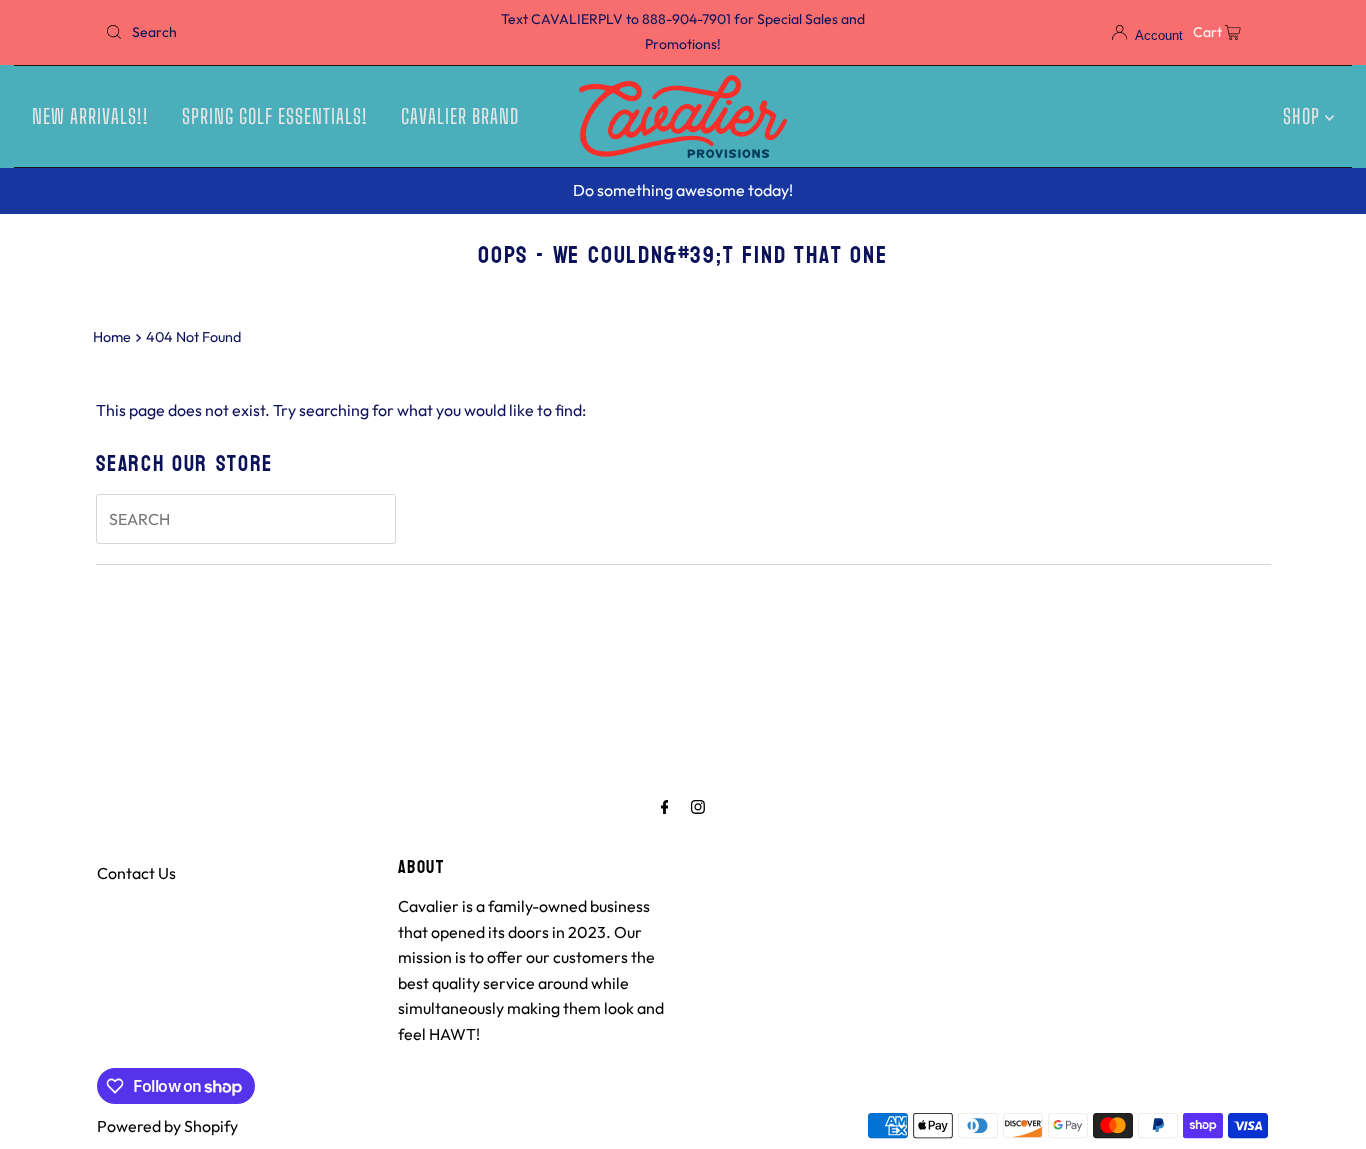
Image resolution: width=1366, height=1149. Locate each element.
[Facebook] (665, 807)
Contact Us (136, 873)
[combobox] (287, 32)
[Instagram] (698, 807)
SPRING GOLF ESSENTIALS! (275, 116)
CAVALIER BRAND (460, 116)
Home (112, 337)
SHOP (1304, 116)
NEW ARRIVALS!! (90, 116)
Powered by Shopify (167, 1126)
